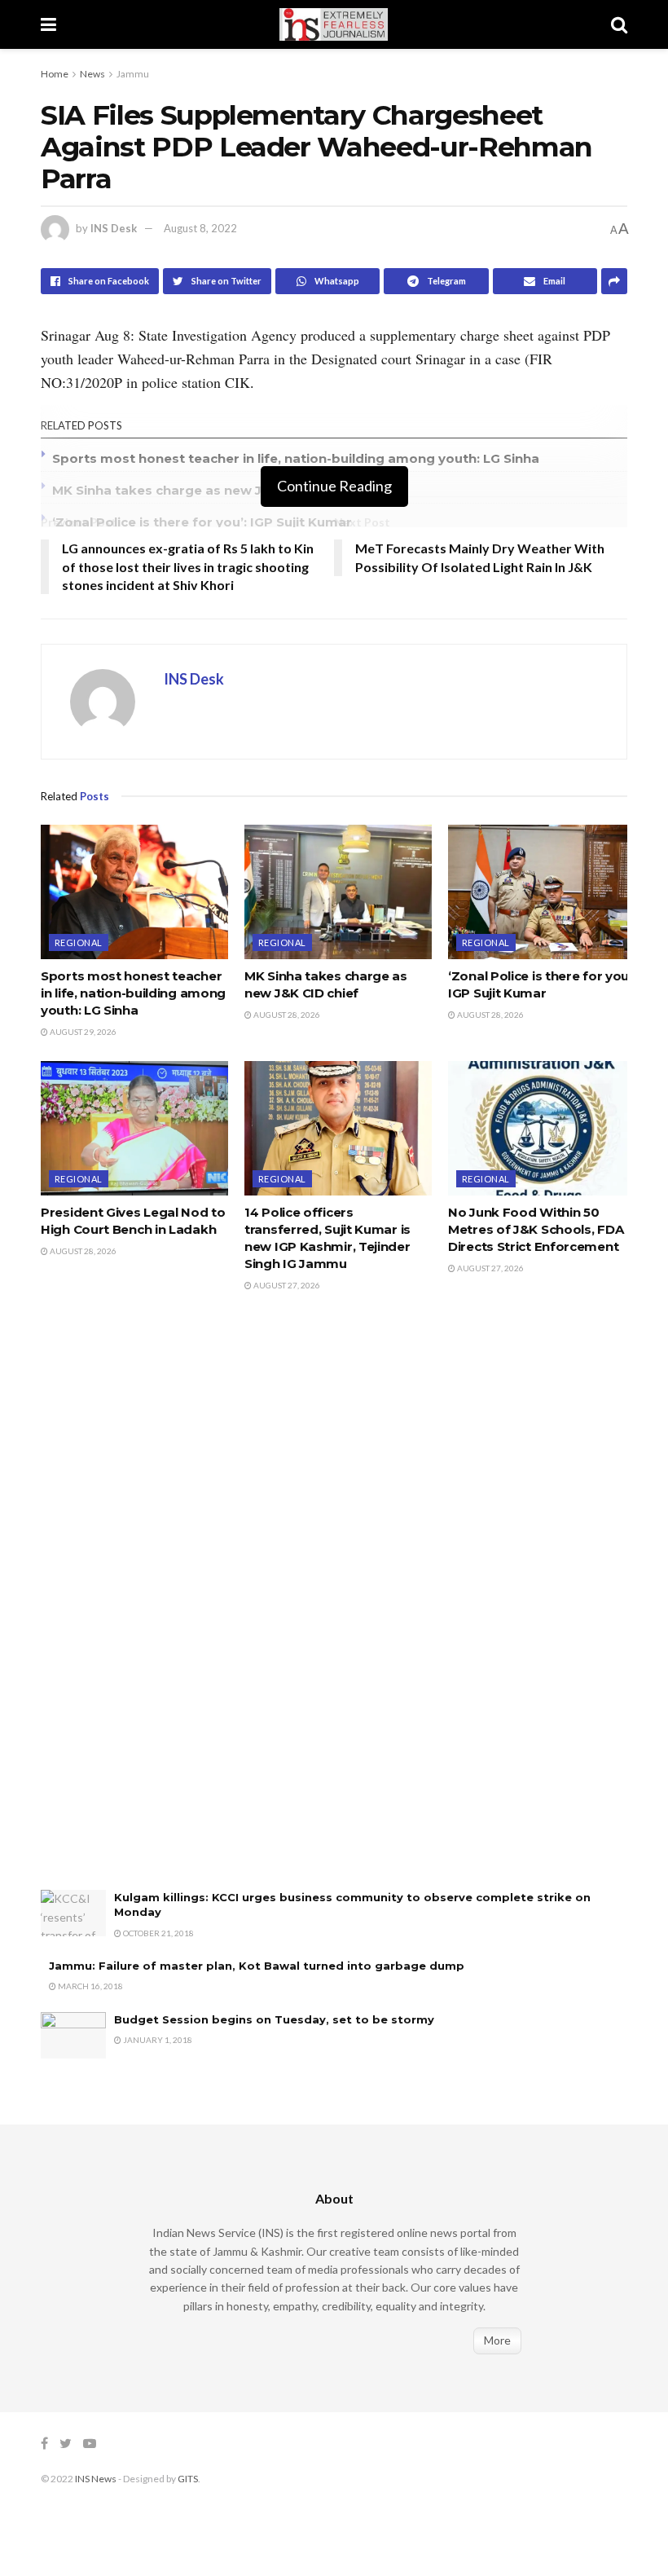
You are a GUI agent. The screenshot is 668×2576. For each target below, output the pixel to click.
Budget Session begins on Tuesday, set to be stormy (274, 2019)
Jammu (133, 74)
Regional (79, 942)
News (92, 74)
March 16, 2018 (90, 1986)
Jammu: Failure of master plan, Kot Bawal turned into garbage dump (257, 1966)
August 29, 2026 (82, 1032)
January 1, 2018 (157, 2040)
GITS (188, 2479)
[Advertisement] (163, 1608)
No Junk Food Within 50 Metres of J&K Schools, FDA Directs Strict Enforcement (536, 1229)
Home (55, 74)
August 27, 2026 (286, 1285)
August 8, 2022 (200, 228)
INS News (96, 2479)
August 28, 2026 (286, 1015)
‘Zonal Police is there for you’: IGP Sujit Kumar (202, 522)
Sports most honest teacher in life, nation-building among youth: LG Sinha (296, 458)
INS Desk (114, 228)
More (497, 2340)
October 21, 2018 (158, 1933)
